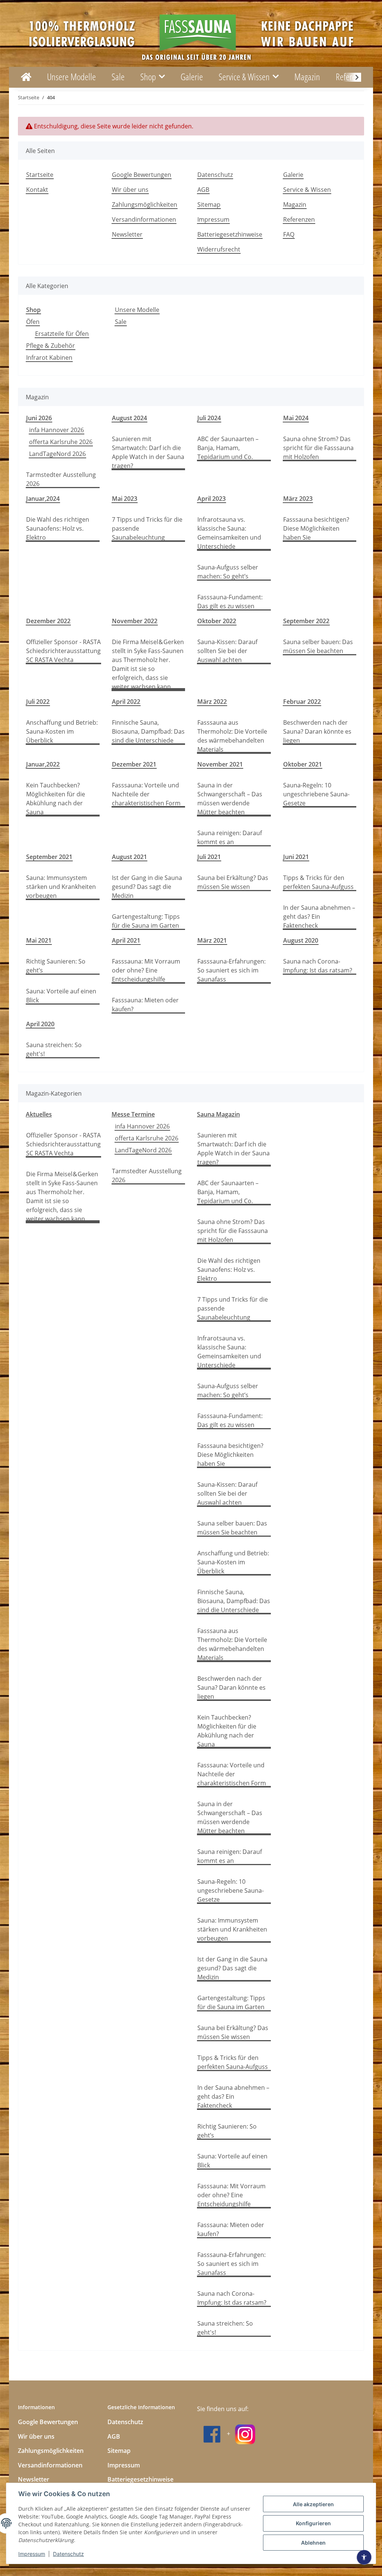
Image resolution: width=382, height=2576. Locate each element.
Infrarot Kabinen (49, 357)
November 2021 (220, 764)
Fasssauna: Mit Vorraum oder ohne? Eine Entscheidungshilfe (146, 970)
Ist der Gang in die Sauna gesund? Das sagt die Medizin (147, 887)
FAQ (289, 234)
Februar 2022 (302, 702)
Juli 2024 (209, 418)
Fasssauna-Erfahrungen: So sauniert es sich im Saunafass (231, 970)
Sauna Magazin (218, 1114)
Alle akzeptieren (313, 2504)
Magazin (307, 77)
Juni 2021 (296, 857)
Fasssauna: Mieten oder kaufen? (145, 1005)
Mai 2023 (125, 499)
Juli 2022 (38, 702)
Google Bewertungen (142, 175)
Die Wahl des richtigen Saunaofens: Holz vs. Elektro (58, 528)
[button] (352, 77)
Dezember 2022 (48, 621)
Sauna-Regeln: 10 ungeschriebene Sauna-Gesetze (316, 794)
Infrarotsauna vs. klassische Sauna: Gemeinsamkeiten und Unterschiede (229, 533)
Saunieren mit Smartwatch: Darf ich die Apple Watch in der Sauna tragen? (148, 452)
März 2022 (212, 702)
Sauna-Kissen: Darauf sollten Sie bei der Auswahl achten (227, 651)
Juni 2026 (39, 418)
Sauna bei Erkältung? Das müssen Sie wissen (233, 882)
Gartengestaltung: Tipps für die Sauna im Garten (146, 921)
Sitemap (209, 204)
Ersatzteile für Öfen (62, 334)
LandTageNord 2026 (57, 454)
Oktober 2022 (217, 621)
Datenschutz (68, 2554)
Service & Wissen (307, 190)
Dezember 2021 (134, 764)
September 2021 (49, 857)
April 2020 (40, 1024)
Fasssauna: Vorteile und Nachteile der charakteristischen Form (146, 794)
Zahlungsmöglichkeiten (145, 204)
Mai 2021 (39, 940)
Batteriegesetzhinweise (230, 234)
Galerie (192, 77)
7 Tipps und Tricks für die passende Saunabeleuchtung (147, 528)
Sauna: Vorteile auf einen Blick (61, 996)
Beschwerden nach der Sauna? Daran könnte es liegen (317, 731)
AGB (203, 190)
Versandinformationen (144, 219)
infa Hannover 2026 (57, 430)
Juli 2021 (209, 857)
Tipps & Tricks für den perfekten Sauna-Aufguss (318, 882)
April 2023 (212, 499)
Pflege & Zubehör (51, 346)
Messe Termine (133, 1114)
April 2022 (126, 702)
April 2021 (126, 940)
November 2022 (135, 621)
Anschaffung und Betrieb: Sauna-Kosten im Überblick (62, 731)
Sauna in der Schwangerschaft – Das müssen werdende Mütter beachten (230, 799)
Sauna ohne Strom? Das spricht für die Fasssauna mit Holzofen (318, 448)
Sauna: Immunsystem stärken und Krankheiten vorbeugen (61, 887)
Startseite (40, 175)
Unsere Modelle (137, 310)
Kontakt (37, 190)
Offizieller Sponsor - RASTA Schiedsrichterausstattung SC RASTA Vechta (63, 651)
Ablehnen (313, 2543)
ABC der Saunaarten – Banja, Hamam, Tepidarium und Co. (228, 448)
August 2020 (301, 940)
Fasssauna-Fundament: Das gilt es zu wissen (230, 602)
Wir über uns (130, 190)
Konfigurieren (313, 2523)
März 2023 (298, 499)
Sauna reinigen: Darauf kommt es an (230, 837)
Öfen (33, 322)
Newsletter (127, 234)
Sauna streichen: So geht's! (54, 1049)
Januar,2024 (43, 499)
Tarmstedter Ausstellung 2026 (61, 479)
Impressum (32, 2554)
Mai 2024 (296, 418)
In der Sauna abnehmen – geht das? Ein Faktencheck (319, 917)
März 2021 (212, 940)
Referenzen (299, 219)
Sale (121, 322)
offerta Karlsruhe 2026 (61, 442)
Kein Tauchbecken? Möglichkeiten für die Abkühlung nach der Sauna (56, 799)
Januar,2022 (43, 764)
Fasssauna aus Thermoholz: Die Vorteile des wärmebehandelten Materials (232, 736)
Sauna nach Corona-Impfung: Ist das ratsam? (318, 966)
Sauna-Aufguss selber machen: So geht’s (228, 572)
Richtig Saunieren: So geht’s (56, 966)
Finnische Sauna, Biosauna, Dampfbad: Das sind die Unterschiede (148, 731)
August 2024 (129, 418)
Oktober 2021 (303, 764)
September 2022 (306, 621)
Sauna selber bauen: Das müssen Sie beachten (318, 646)
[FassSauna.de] (26, 77)
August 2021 (129, 857)
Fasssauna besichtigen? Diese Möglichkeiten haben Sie (316, 528)
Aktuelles (39, 1114)
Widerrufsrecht (219, 249)
